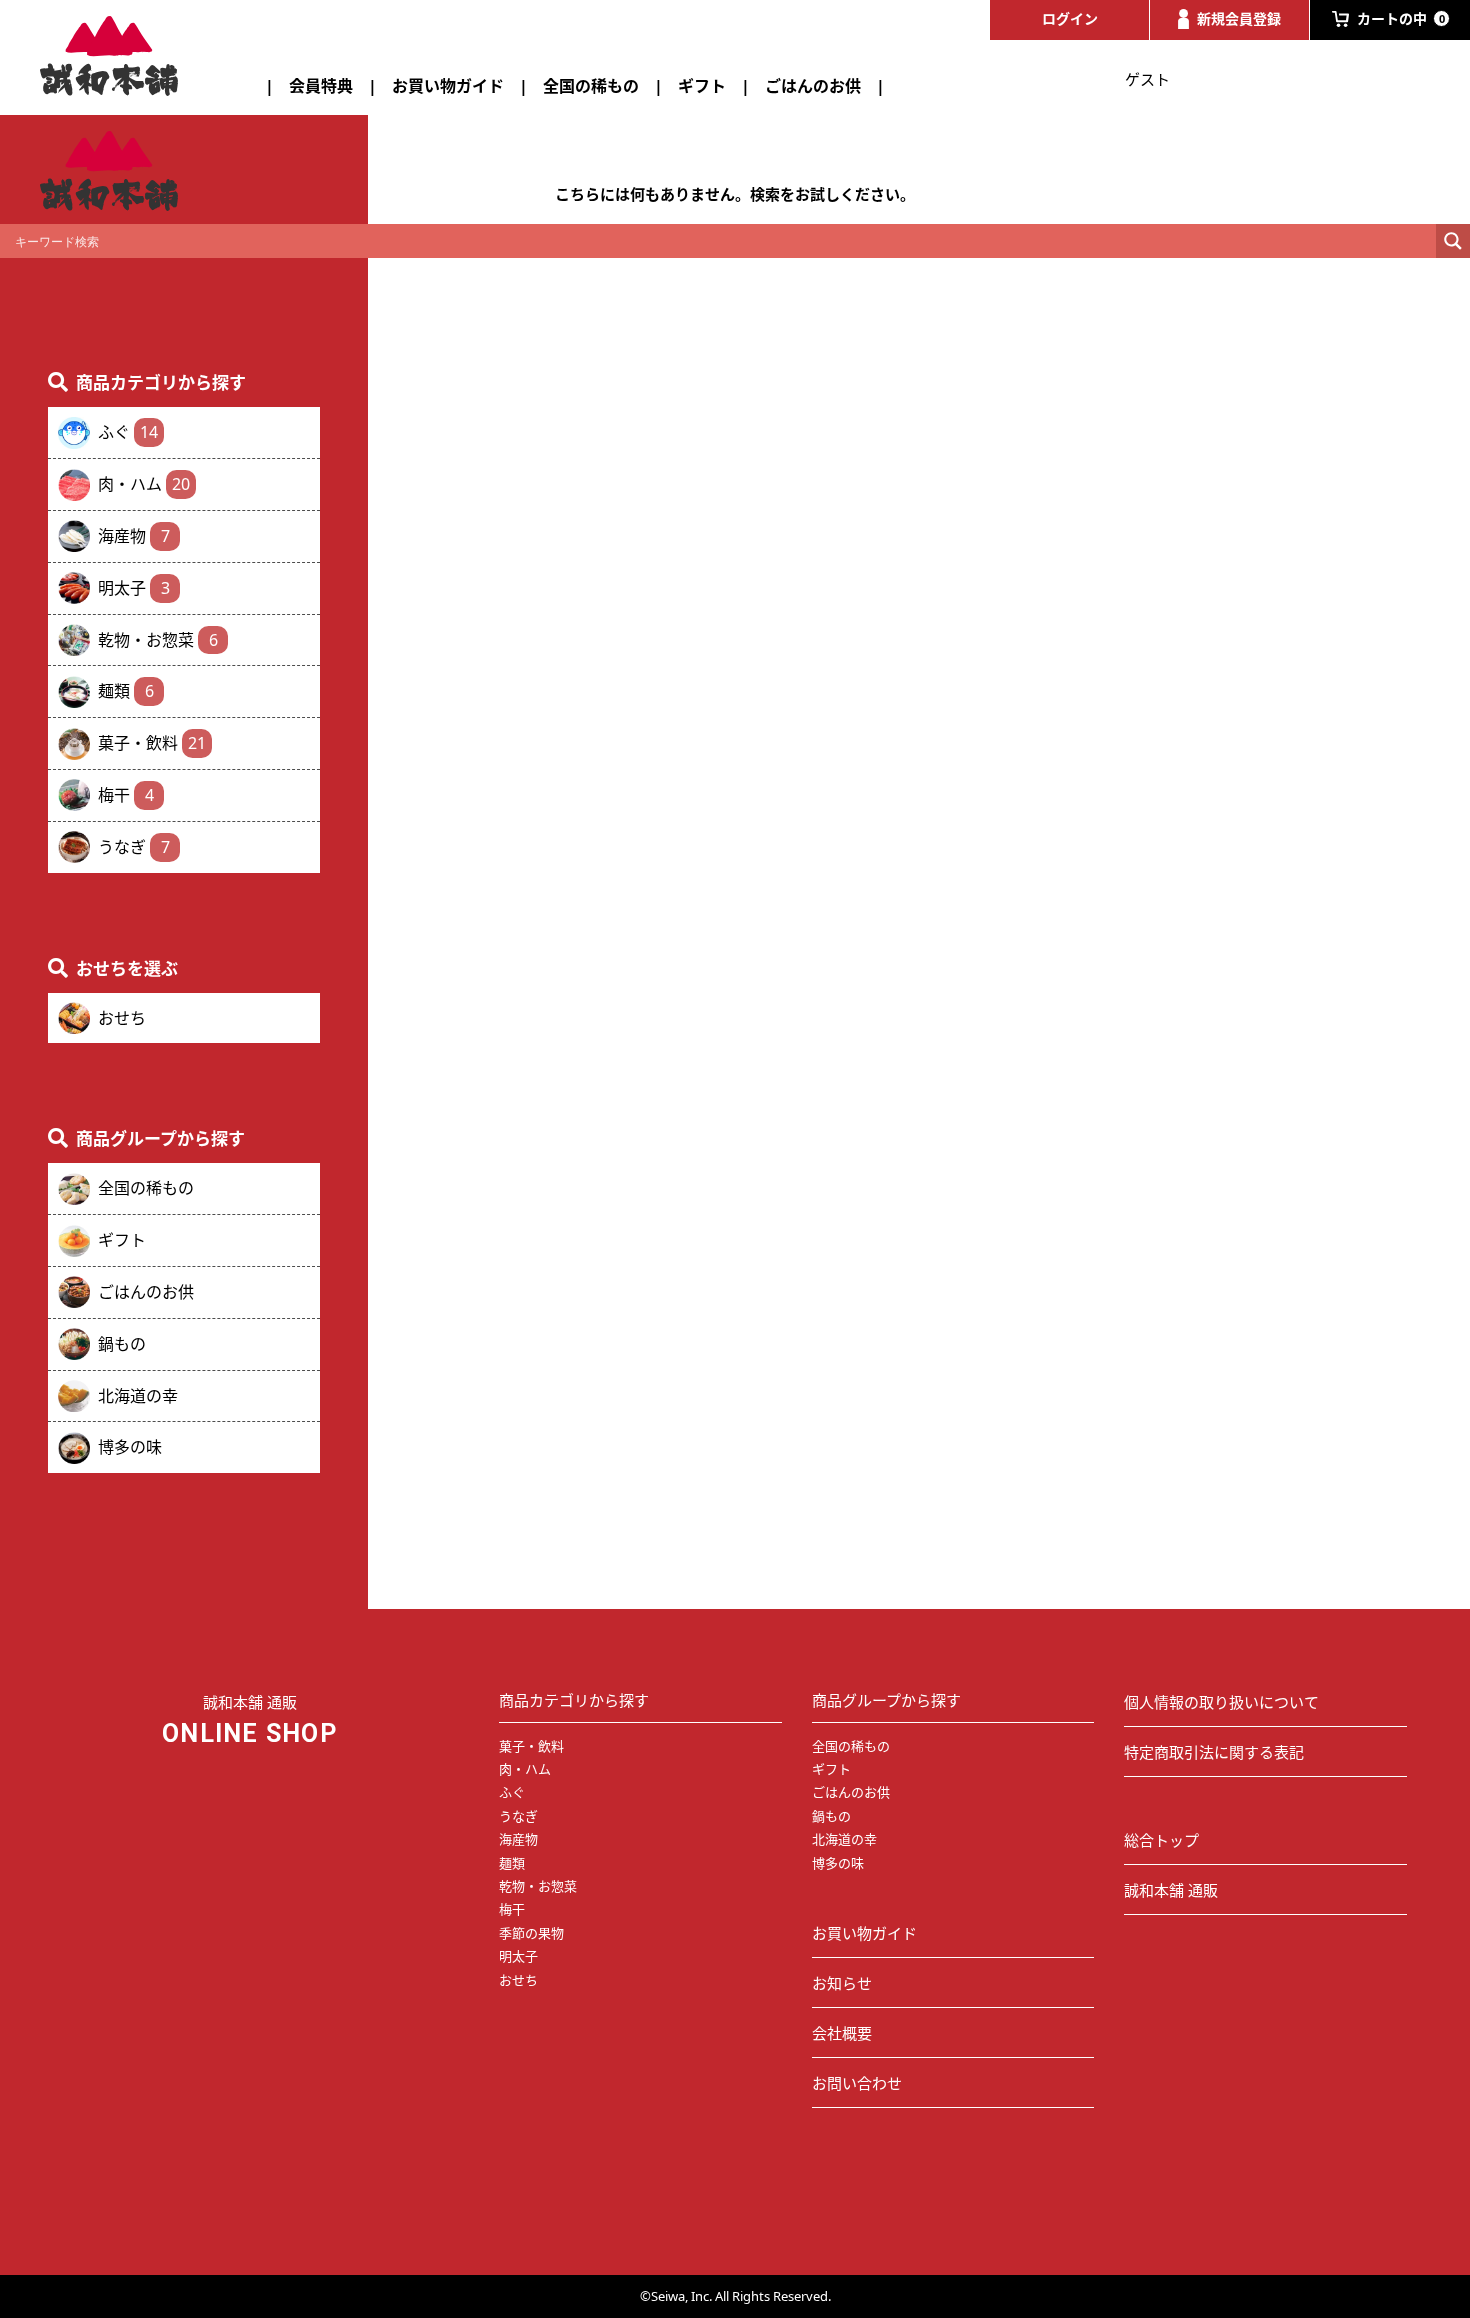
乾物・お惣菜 (158, 640)
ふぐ (128, 432)
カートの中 (1400, 18)
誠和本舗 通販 (1171, 1890)
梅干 (126, 795)
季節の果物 (531, 1933)
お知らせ (842, 1983)
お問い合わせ (857, 2083)
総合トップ (1161, 1840)
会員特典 (321, 86)
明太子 (134, 588)
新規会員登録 (1239, 18)
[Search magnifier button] (1453, 241)
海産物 (134, 536)
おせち (122, 1018)
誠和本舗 (110, 56)
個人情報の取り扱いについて (1221, 1702)
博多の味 (130, 1447)
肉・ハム (144, 484)
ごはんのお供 (813, 86)
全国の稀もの (591, 86)
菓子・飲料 (152, 743)
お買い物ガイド (448, 86)
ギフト (702, 86)
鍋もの (122, 1344)
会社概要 (842, 2033)
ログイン (1070, 18)
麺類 (126, 691)
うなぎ (134, 847)
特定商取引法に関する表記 (1214, 1752)
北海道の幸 (138, 1396)
